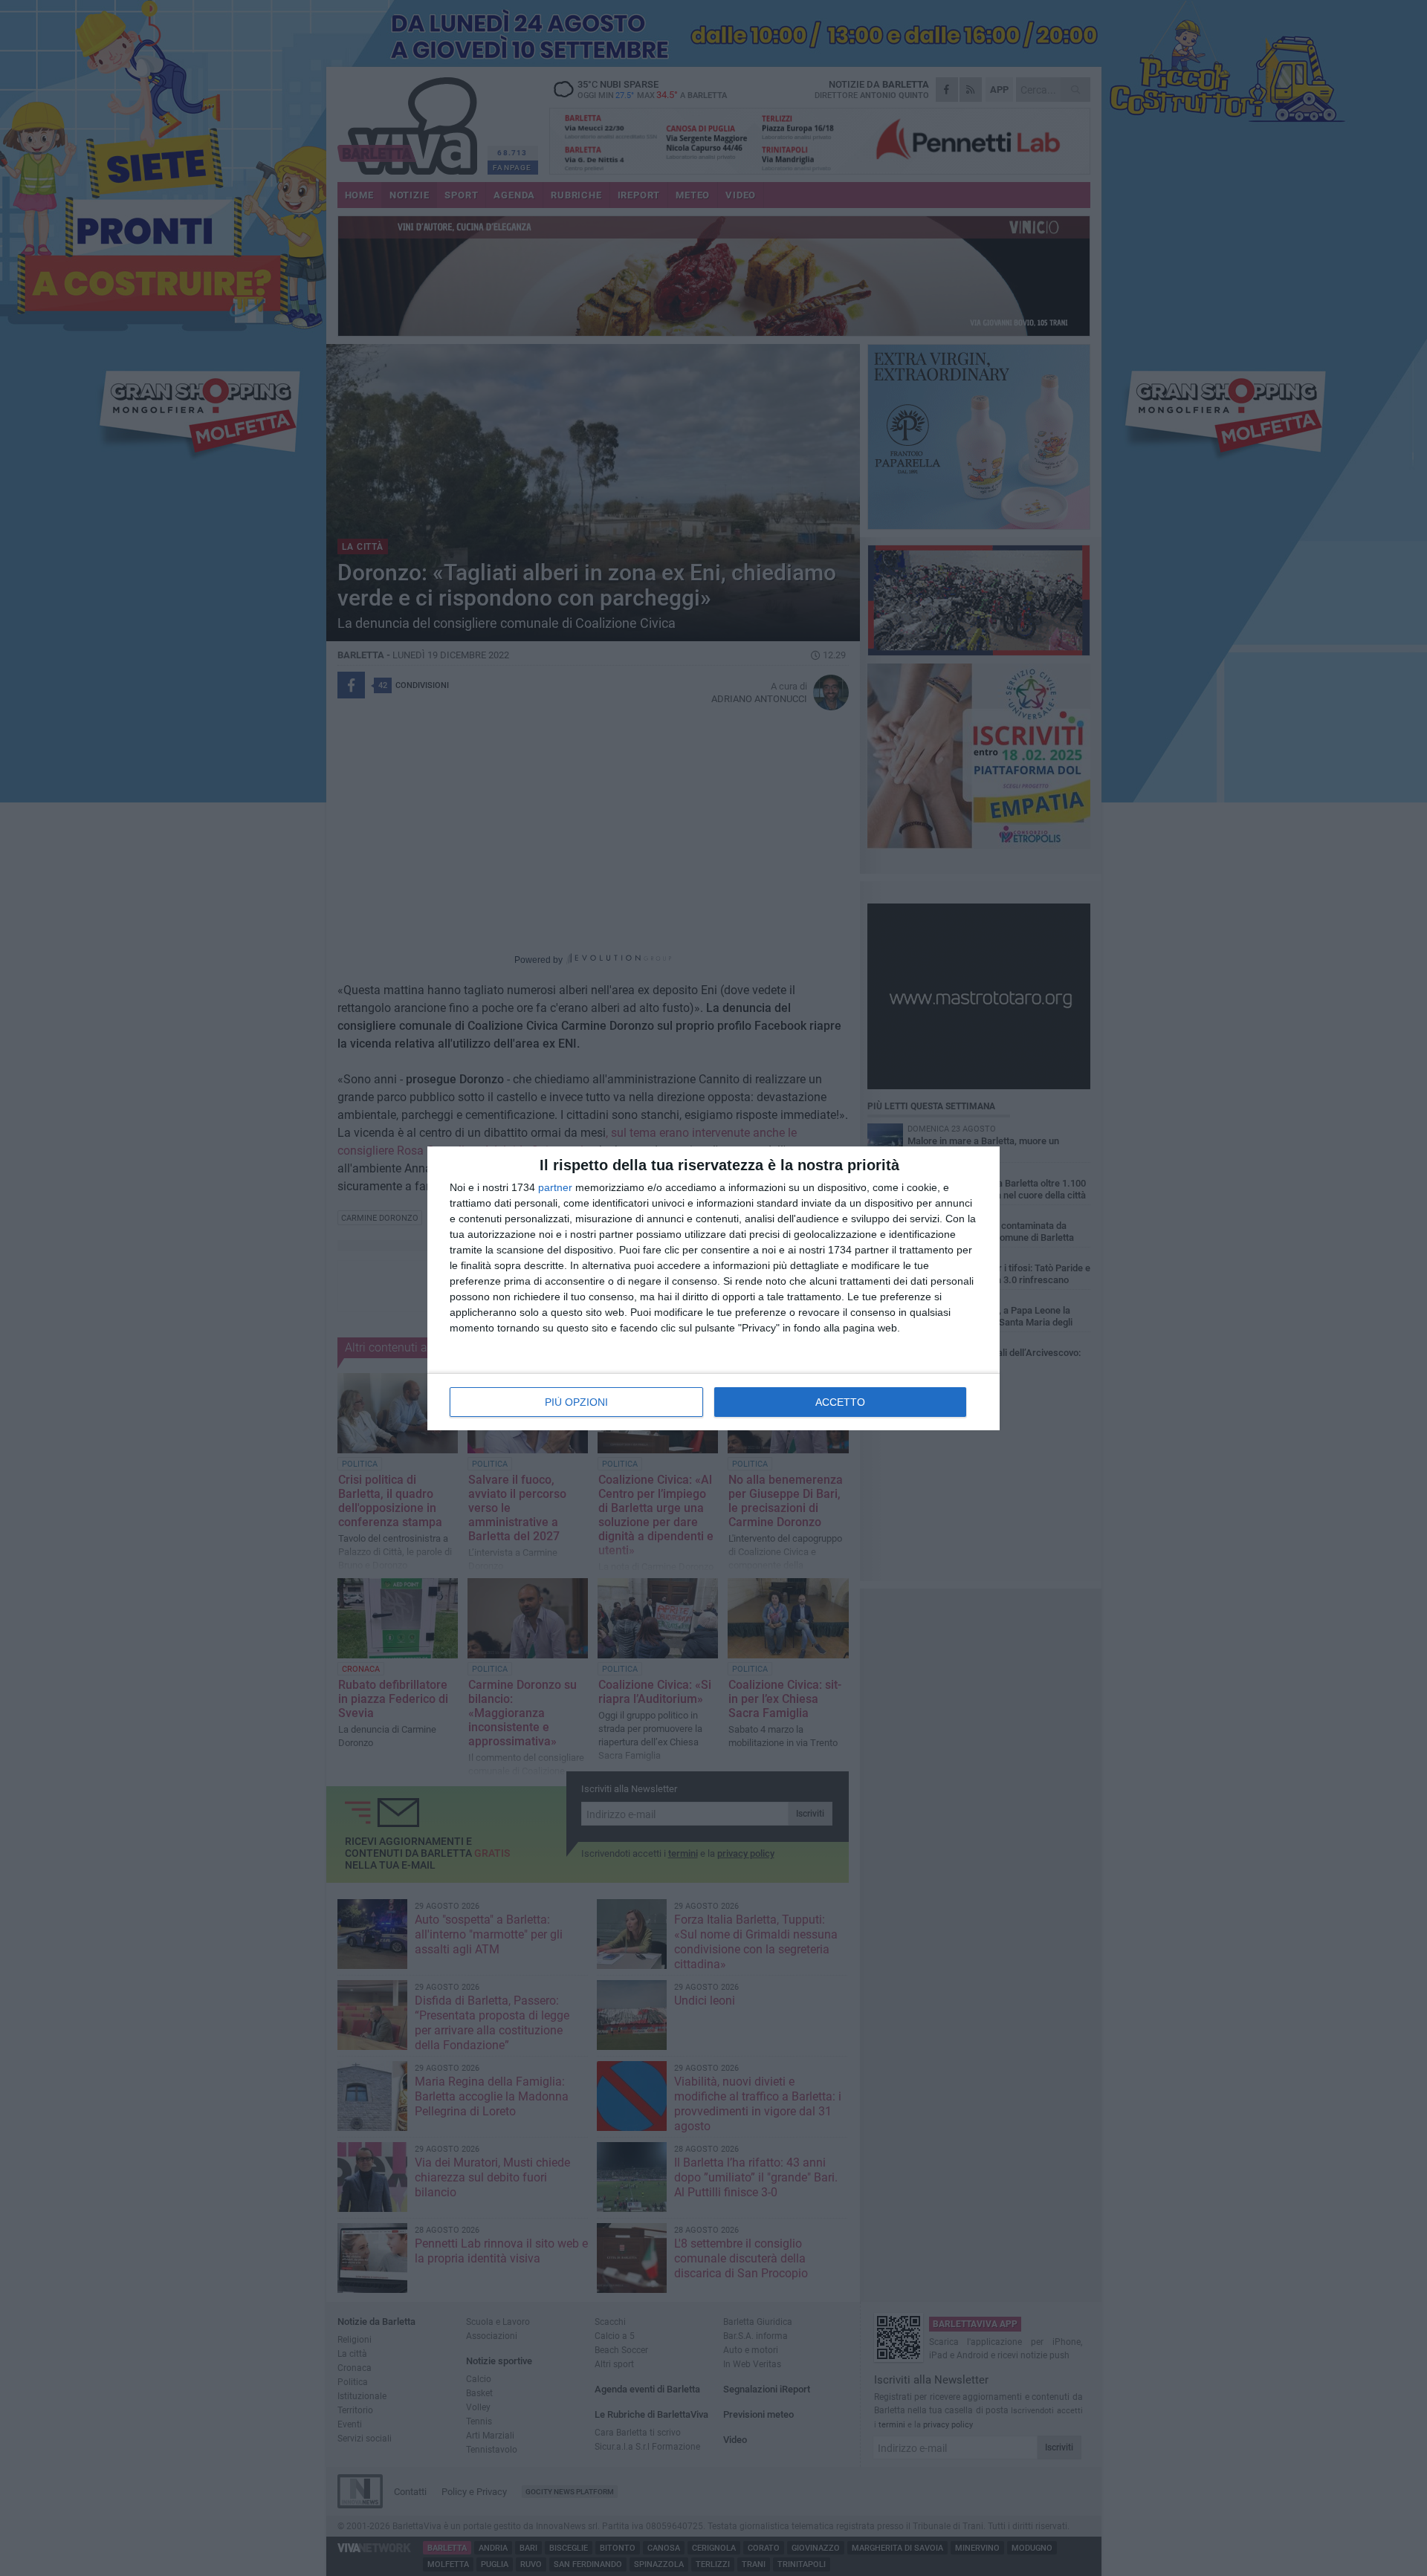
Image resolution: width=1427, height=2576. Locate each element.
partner (555, 1187)
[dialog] (713, 1288)
